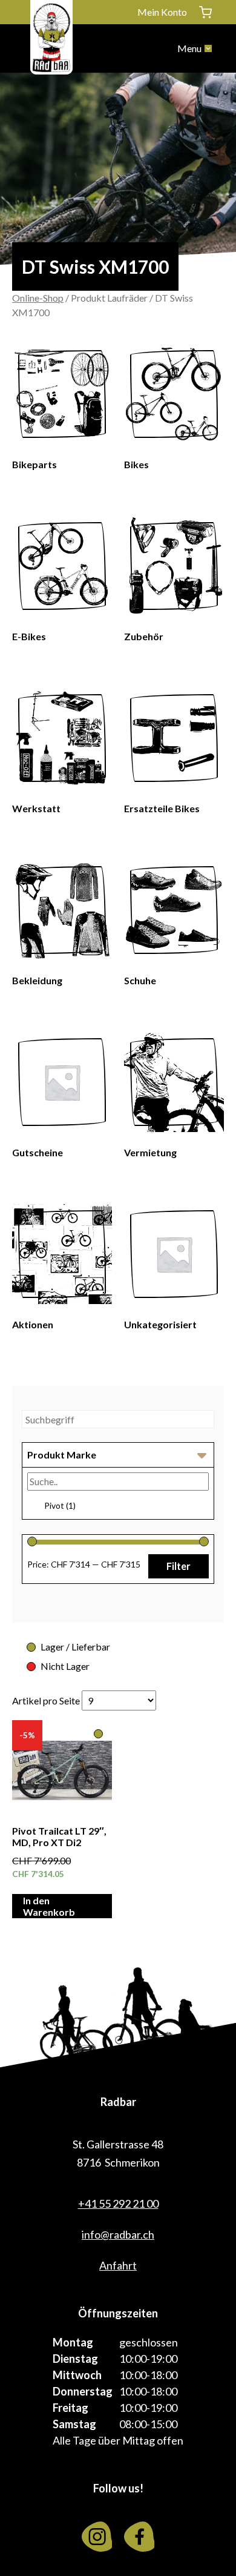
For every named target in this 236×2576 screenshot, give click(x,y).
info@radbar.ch (118, 2234)
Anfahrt (118, 2265)
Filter (179, 1566)
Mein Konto (162, 12)
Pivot (60, 1505)
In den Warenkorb (49, 1906)
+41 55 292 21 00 (118, 2204)
